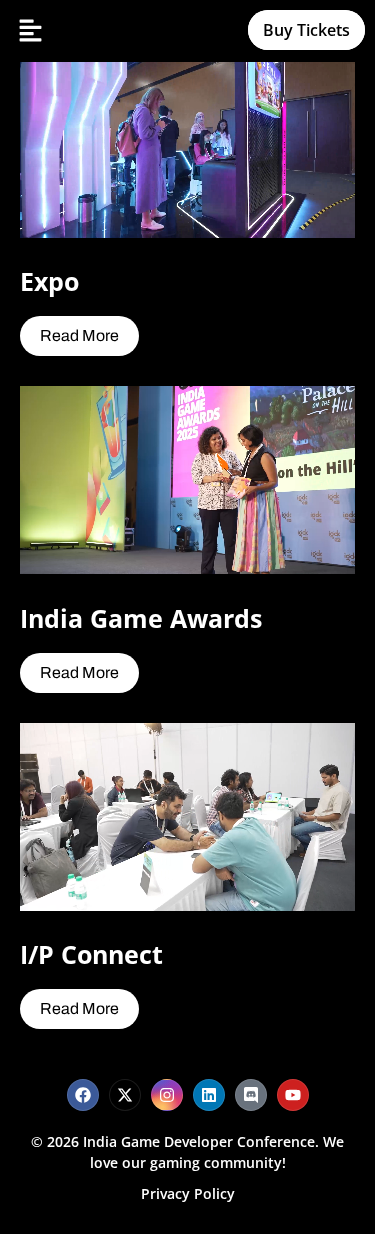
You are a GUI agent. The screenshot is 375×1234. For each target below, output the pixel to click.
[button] (30, 31)
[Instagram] (167, 1095)
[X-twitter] (125, 1095)
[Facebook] (83, 1095)
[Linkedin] (209, 1095)
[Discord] (251, 1095)
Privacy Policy (188, 1193)
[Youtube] (293, 1095)
